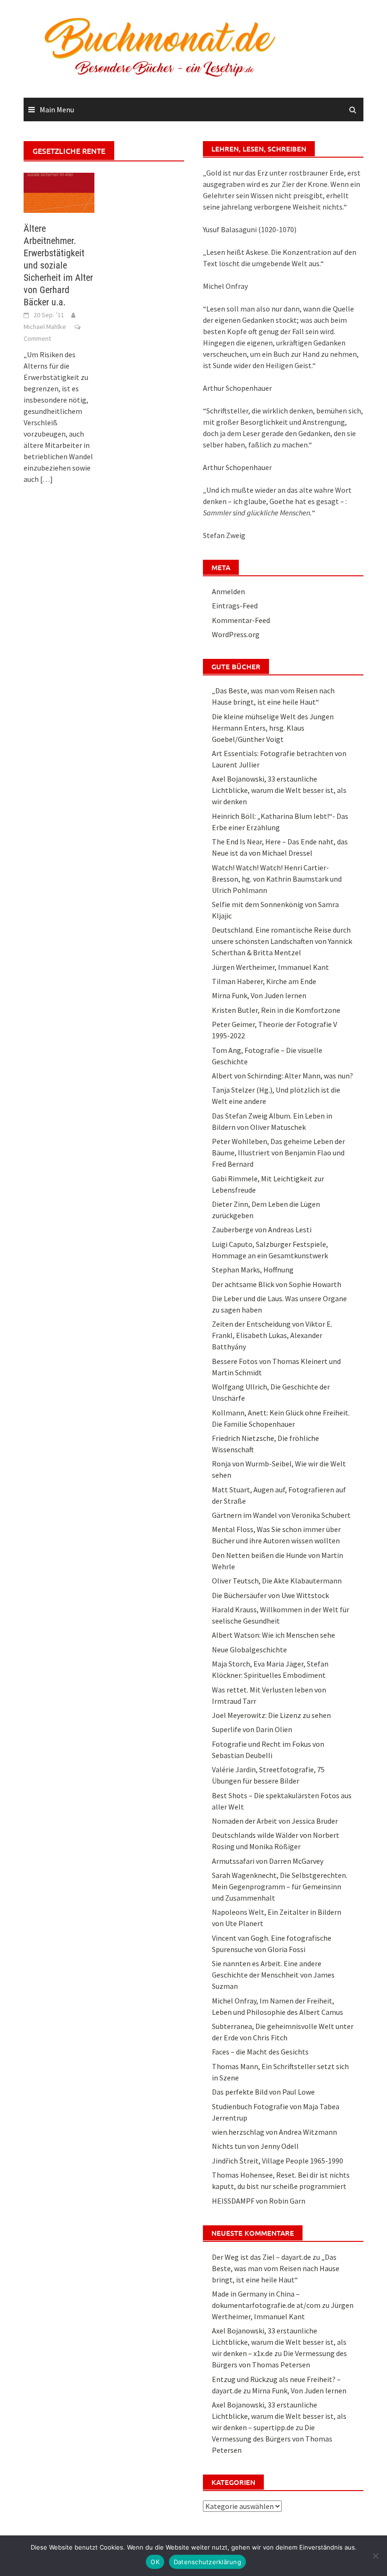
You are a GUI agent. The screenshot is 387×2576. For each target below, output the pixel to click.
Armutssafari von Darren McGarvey (268, 1861)
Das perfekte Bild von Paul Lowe (263, 2092)
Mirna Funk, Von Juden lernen (259, 995)
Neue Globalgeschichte (249, 1650)
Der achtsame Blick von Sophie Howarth (277, 1284)
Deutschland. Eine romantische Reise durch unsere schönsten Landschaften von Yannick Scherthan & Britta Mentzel (282, 941)
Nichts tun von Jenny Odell (255, 2146)
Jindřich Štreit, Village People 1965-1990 (278, 2161)
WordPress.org (236, 634)
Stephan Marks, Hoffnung (253, 1270)
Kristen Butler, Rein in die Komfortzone (276, 1010)
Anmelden (228, 591)
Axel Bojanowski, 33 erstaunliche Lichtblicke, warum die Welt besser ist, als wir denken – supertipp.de (279, 2416)
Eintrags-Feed (235, 606)
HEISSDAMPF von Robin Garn (259, 2201)
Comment (37, 338)
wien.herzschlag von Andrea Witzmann (274, 2132)
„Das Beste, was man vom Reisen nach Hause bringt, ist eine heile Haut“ (276, 2268)
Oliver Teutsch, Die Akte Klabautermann (277, 1581)
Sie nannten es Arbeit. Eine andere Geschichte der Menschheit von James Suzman (273, 1975)
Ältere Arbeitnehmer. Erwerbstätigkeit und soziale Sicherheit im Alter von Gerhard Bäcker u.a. (58, 265)
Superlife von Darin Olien (252, 1729)
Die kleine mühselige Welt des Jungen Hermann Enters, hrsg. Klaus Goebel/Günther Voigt (273, 728)
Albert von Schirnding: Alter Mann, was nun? (282, 1076)
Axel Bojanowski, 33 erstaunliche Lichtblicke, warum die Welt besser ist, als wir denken (279, 790)
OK (155, 2562)
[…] (46, 479)
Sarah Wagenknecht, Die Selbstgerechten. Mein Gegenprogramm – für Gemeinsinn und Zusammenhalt (280, 1886)
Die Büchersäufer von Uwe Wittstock (270, 1595)
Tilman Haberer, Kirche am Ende (264, 981)
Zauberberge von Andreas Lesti (262, 1229)
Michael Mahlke (45, 327)
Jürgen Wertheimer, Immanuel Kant (270, 967)
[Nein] (375, 2556)
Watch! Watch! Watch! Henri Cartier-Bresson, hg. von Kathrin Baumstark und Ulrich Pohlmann (277, 879)
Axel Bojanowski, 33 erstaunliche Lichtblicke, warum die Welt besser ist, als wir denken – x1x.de (279, 2342)
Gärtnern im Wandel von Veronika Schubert (281, 1515)
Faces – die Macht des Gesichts (260, 2052)
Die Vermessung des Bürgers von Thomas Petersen (272, 2439)
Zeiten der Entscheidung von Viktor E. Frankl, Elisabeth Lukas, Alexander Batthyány (272, 1335)
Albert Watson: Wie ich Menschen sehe (273, 1635)
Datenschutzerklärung (207, 2562)
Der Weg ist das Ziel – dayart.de (261, 2257)
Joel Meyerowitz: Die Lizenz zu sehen (271, 1715)
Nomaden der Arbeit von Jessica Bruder (275, 1821)
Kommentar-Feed (241, 620)
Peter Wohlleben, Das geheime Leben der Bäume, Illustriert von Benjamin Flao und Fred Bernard (278, 1153)
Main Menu (57, 109)
